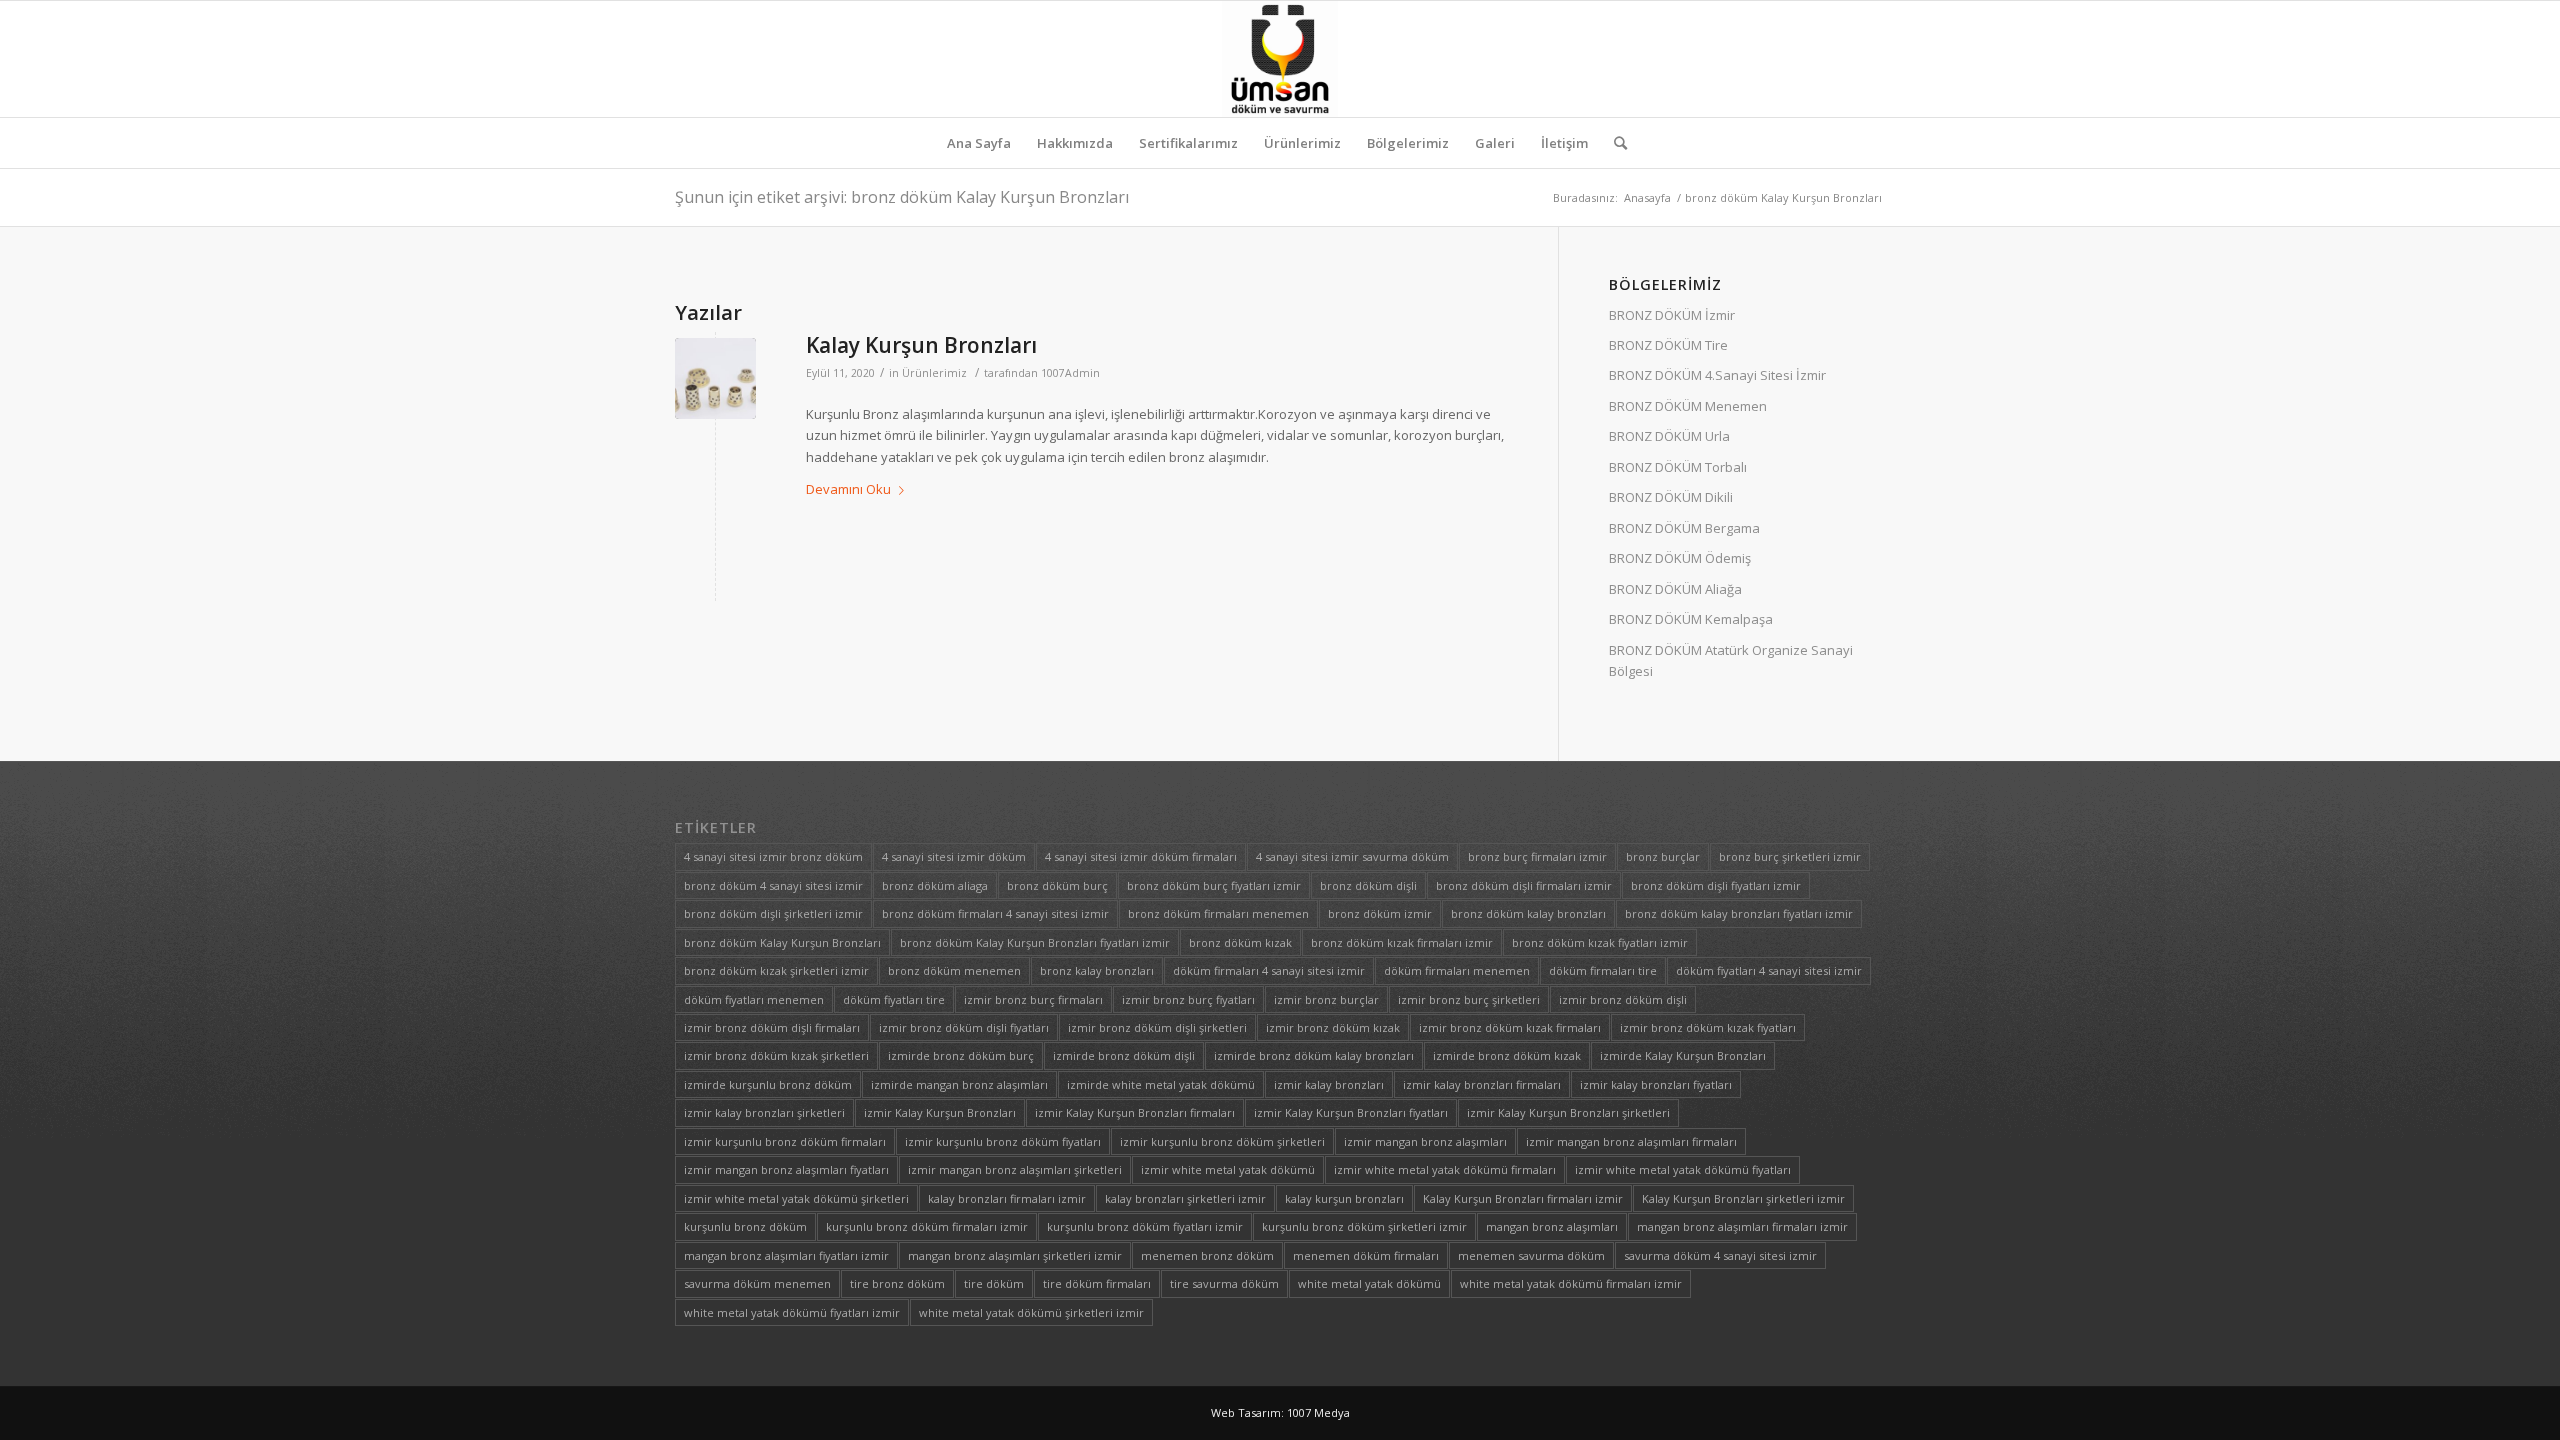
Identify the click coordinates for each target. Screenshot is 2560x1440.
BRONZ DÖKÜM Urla (1669, 436)
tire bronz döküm (897, 1283)
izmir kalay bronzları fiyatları (1656, 1084)
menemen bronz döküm (1207, 1255)
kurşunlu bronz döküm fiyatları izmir (1145, 1226)
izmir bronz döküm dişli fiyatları (964, 1027)
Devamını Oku (848, 489)
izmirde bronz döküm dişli (1124, 1055)
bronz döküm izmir (1380, 913)
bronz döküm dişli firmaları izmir (1524, 885)
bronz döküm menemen (954, 970)
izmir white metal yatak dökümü (1228, 1169)
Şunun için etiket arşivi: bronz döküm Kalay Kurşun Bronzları (902, 197)
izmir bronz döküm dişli (1623, 999)
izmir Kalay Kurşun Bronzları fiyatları (1351, 1112)
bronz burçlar (1663, 856)
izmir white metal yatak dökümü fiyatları (1683, 1169)
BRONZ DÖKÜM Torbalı (1678, 467)
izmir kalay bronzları (1329, 1084)
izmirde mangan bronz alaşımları (959, 1084)
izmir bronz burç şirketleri (1469, 999)
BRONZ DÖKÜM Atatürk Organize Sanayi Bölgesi (1731, 660)
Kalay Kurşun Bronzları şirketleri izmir (1743, 1198)
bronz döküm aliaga (935, 885)
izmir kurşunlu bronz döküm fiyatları (1003, 1141)
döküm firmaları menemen (1457, 970)
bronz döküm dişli (1368, 885)
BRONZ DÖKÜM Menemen (1688, 406)
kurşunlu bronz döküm (745, 1226)
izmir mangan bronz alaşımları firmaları (1631, 1141)
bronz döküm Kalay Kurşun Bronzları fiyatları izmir (1035, 942)
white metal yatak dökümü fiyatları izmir (792, 1312)
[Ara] (1614, 143)
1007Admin (1070, 373)
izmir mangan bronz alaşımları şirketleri (1015, 1169)
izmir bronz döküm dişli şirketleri (1157, 1027)
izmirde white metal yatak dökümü (1161, 1084)
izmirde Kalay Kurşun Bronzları (1683, 1055)
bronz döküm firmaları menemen (1218, 913)
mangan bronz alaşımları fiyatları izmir (786, 1255)
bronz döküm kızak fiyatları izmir (1600, 942)
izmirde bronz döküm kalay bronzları (1314, 1055)
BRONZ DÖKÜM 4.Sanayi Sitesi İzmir (1717, 375)
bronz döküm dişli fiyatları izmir (1716, 885)
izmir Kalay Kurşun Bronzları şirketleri (1568, 1112)
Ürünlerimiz (934, 373)
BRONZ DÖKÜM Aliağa (1675, 589)
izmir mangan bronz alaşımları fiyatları (786, 1169)
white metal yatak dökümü (1369, 1283)
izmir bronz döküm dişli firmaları (772, 1027)
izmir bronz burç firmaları (1033, 999)
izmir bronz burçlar (1326, 999)
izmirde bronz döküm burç (961, 1055)
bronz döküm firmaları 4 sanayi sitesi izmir (995, 913)
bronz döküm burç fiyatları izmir (1214, 885)
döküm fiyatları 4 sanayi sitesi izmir (1769, 970)
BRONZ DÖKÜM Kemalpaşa (1691, 619)
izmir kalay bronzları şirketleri (764, 1112)
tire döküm (994, 1283)
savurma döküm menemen (757, 1283)
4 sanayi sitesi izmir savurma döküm (1352, 856)
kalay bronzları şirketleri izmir (1185, 1198)
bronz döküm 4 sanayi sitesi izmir (773, 885)
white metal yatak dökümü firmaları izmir (1571, 1283)
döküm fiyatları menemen (754, 999)
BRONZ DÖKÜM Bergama (1684, 528)
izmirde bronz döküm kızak (1507, 1055)
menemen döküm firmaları (1366, 1255)
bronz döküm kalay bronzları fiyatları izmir (1739, 913)
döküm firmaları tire (1603, 970)
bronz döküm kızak (1240, 942)
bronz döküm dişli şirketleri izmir (773, 913)
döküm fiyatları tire (894, 999)
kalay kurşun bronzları (1344, 1198)
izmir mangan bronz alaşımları (1425, 1141)
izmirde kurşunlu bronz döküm (768, 1084)
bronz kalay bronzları (1097, 970)
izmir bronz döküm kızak (1333, 1027)
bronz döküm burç (1057, 885)
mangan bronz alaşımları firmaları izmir (1742, 1226)
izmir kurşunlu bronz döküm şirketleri (1222, 1141)
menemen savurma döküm (1531, 1255)
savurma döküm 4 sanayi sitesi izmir (1720, 1255)
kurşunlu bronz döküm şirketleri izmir (1364, 1226)
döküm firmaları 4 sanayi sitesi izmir (1269, 970)
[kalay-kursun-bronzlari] (715, 378)
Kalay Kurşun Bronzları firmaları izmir (1523, 1198)
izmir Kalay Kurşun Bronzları (940, 1112)
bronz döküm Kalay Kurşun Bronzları (782, 942)
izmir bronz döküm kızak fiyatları (1708, 1027)
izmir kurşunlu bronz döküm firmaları (785, 1141)
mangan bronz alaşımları (1552, 1226)
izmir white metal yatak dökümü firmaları (1445, 1169)
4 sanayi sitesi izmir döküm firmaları (1141, 856)
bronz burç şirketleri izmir (1790, 856)
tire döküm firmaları (1097, 1283)
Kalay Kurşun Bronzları (921, 345)
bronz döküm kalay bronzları (1528, 913)
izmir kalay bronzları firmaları (1482, 1084)
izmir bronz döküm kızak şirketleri (776, 1055)
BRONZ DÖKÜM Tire (1668, 345)
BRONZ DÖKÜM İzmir (1672, 315)
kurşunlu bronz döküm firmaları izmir (927, 1226)
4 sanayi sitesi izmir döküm (954, 856)
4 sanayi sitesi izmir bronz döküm (773, 856)
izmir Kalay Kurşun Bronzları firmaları (1135, 1112)
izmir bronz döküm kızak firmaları (1510, 1027)
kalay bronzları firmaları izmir (1007, 1198)
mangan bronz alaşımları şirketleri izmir (1015, 1255)
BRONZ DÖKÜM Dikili (1671, 497)
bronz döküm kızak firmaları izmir (1402, 942)
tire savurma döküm (1224, 1283)
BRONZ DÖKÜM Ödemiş (1680, 558)
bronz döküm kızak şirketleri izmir (776, 970)
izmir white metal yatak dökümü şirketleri (796, 1198)
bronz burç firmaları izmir (1537, 856)
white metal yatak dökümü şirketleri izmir (1031, 1312)
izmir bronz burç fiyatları (1188, 999)
